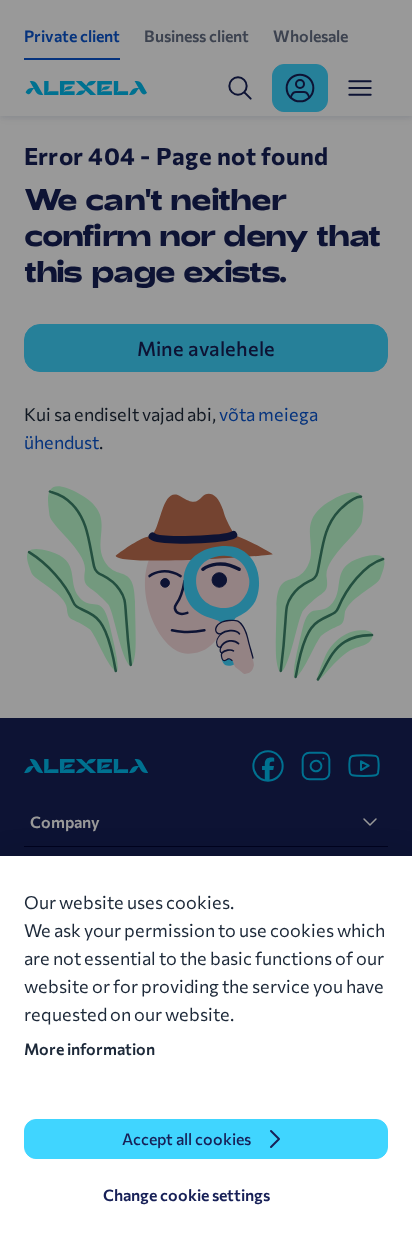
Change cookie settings (186, 1194)
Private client (72, 35)
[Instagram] (316, 766)
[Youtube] (364, 766)
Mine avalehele (206, 348)
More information (89, 1048)
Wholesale (310, 35)
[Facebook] (268, 766)
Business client (196, 35)
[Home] (86, 88)
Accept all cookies (186, 1138)
